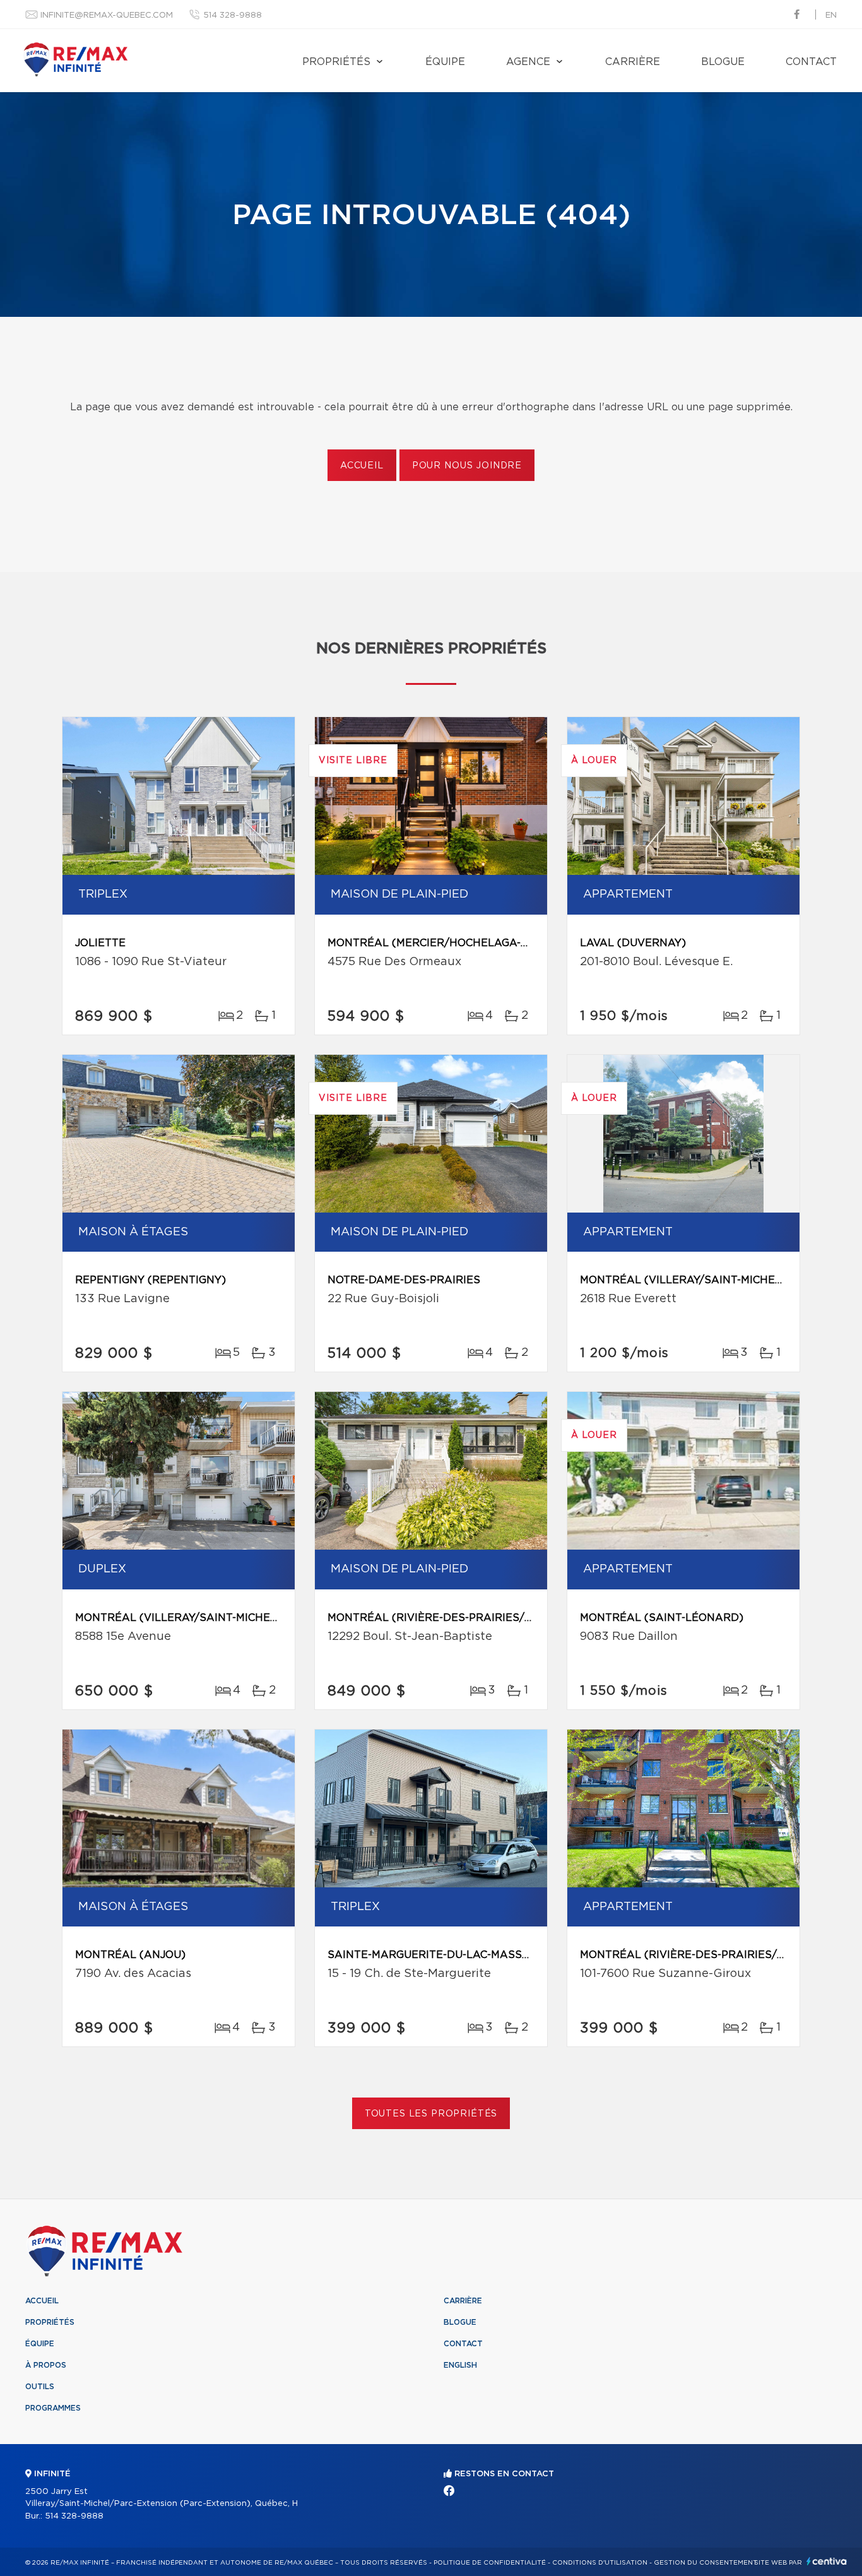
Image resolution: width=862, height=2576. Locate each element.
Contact (811, 62)
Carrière (633, 62)
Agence (528, 62)
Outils (40, 2387)
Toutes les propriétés (431, 2114)
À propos (46, 2365)
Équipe (445, 62)
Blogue (723, 62)
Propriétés (336, 62)
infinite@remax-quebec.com (107, 15)
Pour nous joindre (467, 466)
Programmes (53, 2408)
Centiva (827, 2561)
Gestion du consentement (706, 2563)
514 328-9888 (233, 15)
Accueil (362, 466)
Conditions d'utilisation (600, 2563)
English (460, 2365)
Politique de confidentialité (490, 2563)
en (831, 15)
